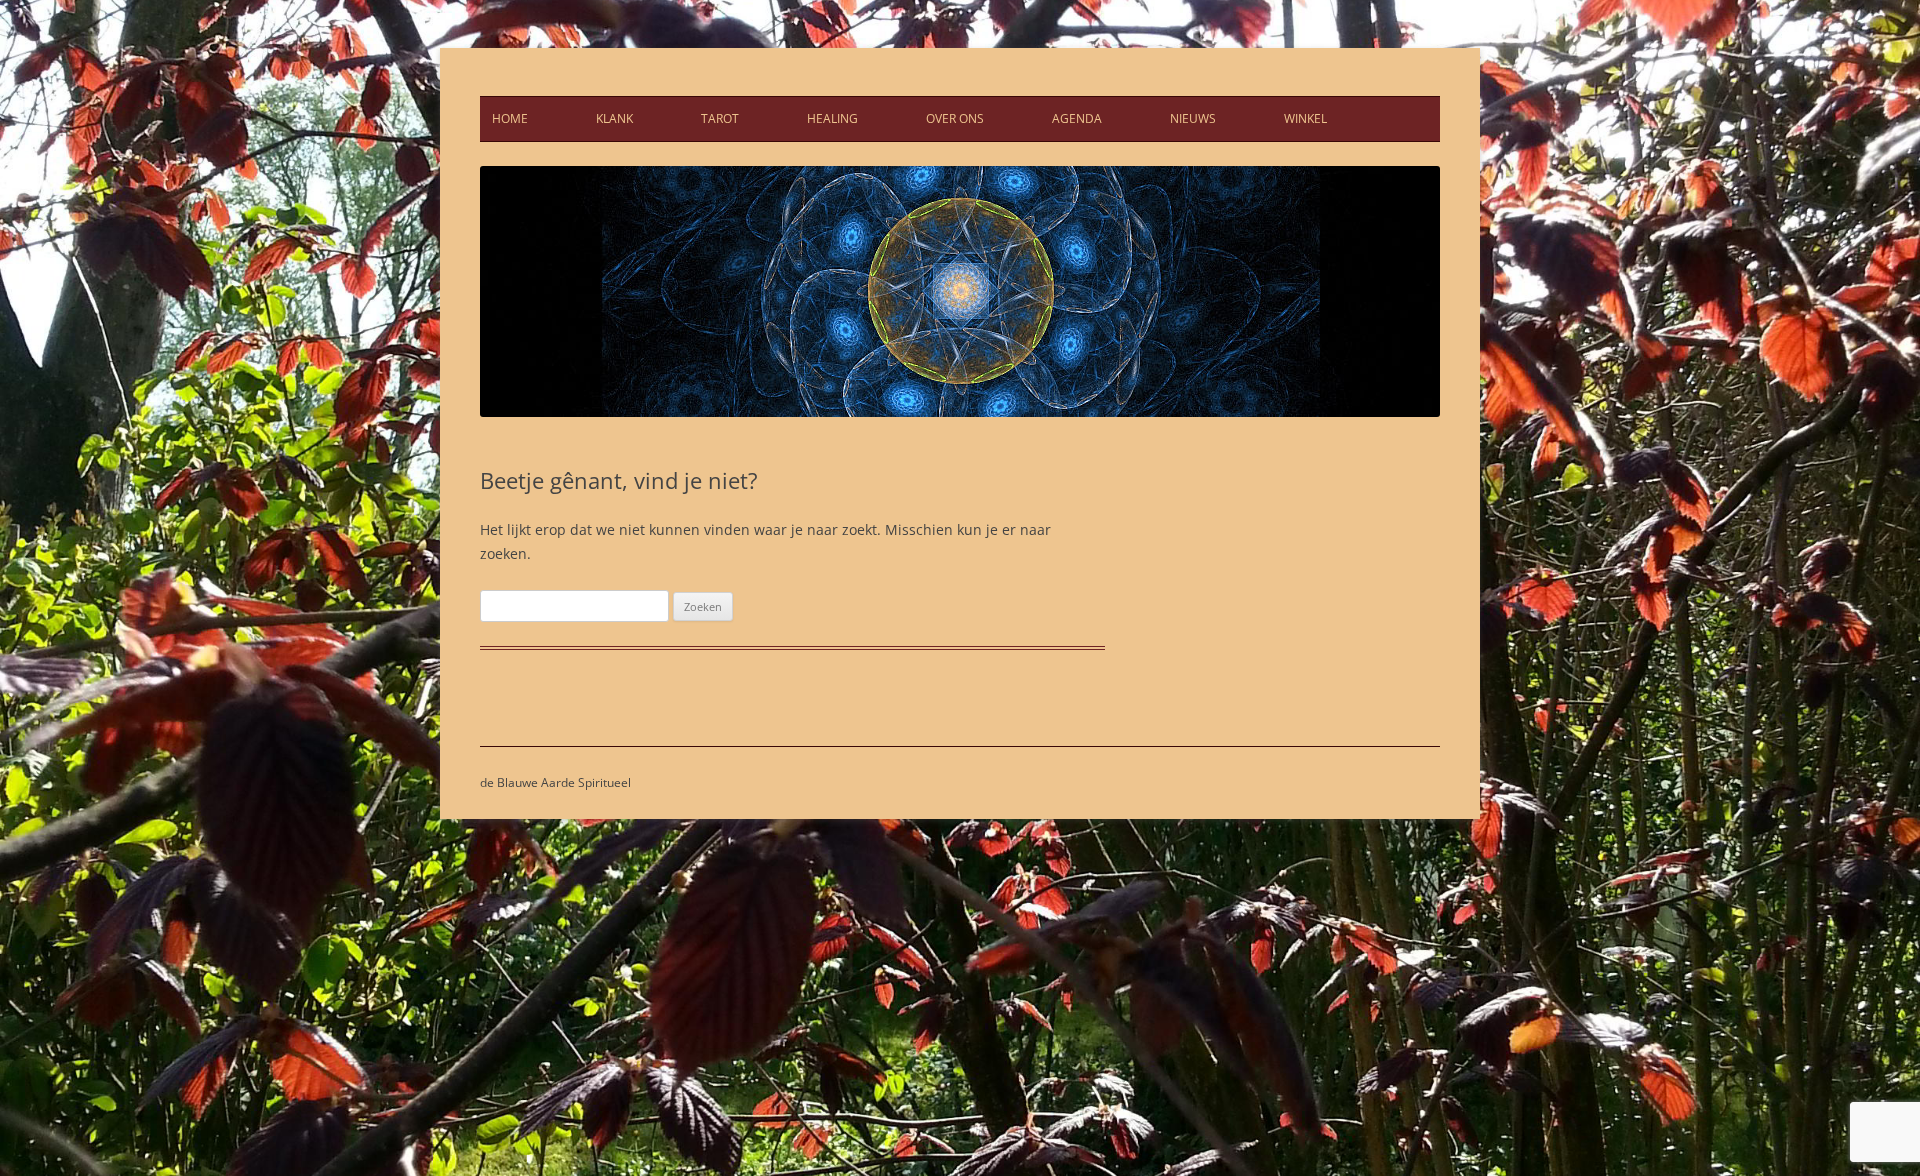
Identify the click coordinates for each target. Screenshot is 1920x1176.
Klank (614, 118)
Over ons (955, 118)
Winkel (1305, 118)
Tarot (720, 118)
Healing (832, 118)
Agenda (1077, 118)
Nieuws (1193, 118)
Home (510, 118)
